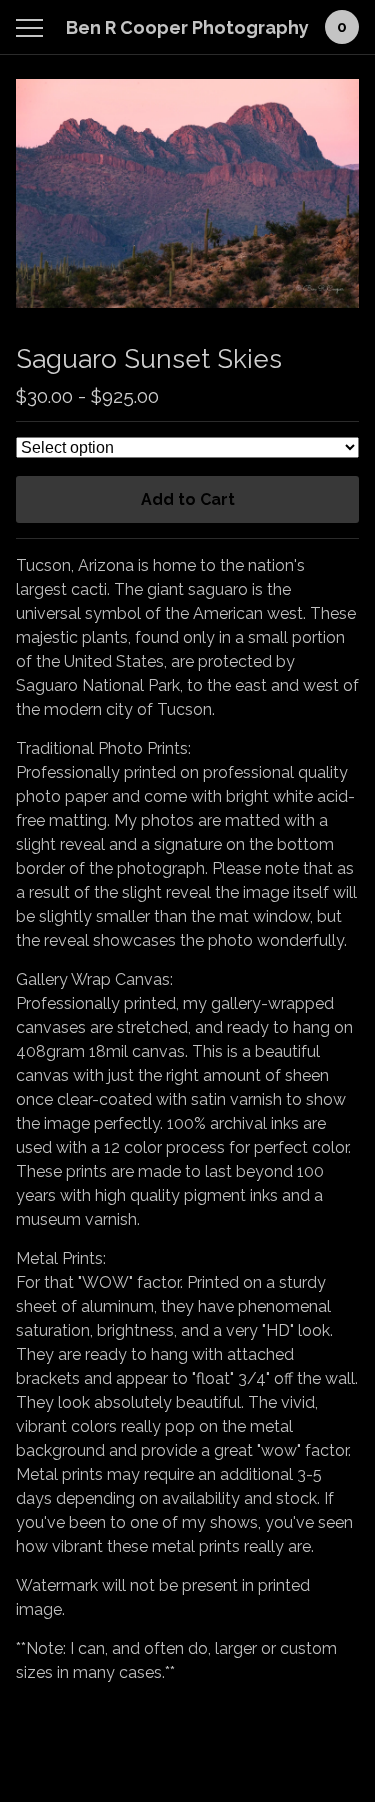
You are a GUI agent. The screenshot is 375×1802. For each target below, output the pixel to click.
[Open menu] (33, 27)
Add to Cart (188, 499)
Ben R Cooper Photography (187, 27)
